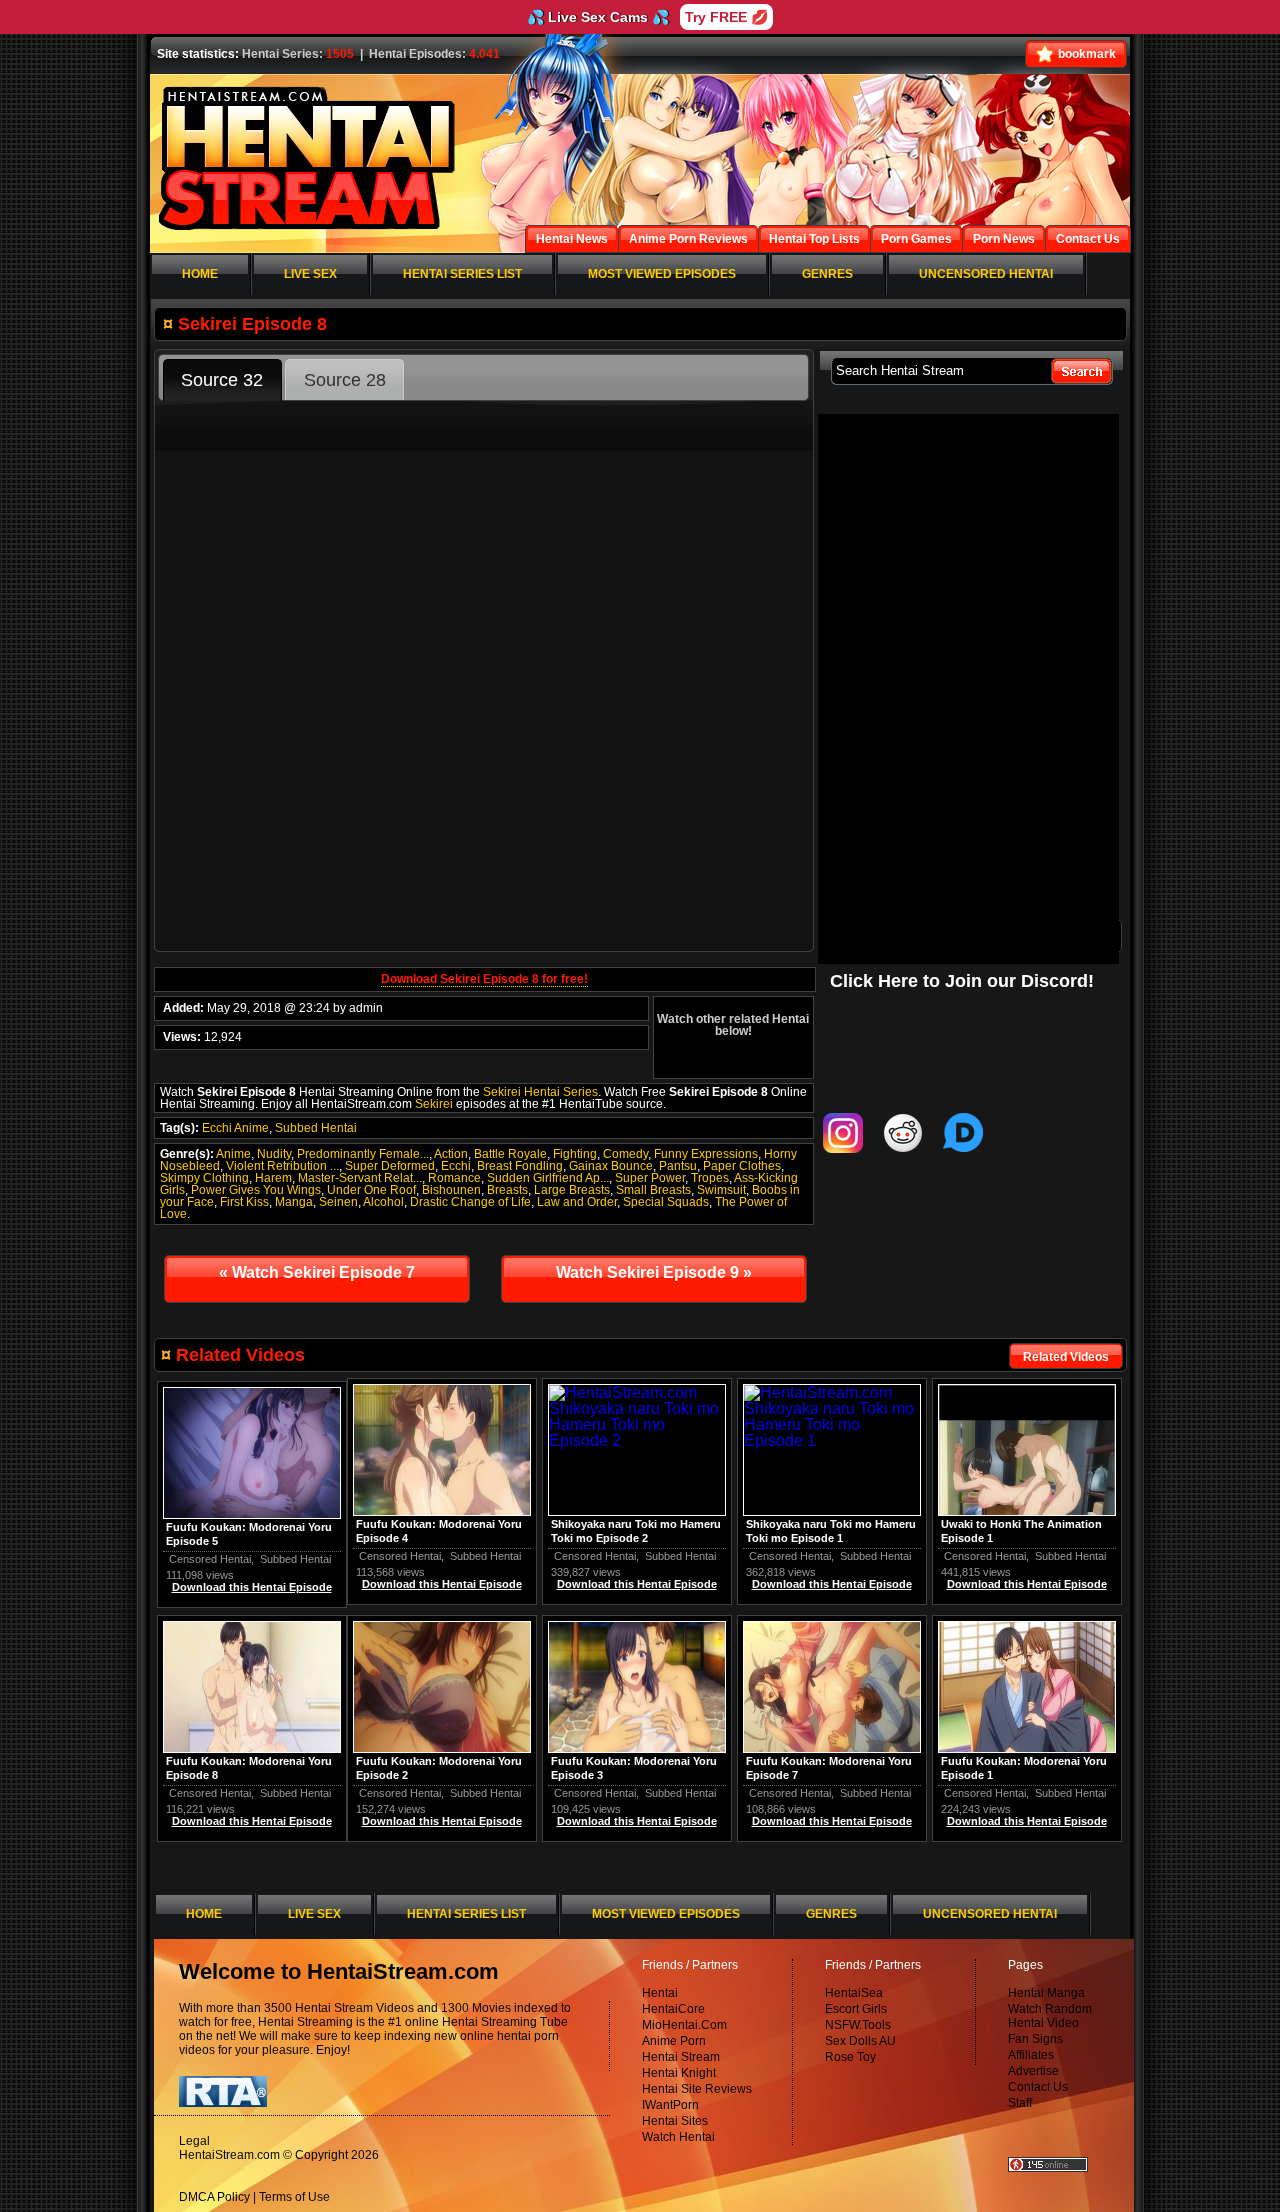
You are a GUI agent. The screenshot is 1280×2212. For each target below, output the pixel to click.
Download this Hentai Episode (1027, 1584)
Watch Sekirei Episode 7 (317, 1272)
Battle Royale (510, 1154)
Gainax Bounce (611, 1166)
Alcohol (383, 1202)
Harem (273, 1178)
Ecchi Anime (235, 1128)
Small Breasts (653, 1190)
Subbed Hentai (316, 1128)
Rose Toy (850, 2057)
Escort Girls (856, 2009)
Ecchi (456, 1166)
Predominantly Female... (363, 1154)
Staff (1020, 2103)
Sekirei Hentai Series (540, 1092)
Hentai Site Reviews (697, 2089)
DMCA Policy (214, 2197)
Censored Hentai (985, 1556)
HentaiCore (673, 2009)
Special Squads (666, 1202)
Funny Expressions (706, 1154)
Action (451, 1154)
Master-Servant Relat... (360, 1178)
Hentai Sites (675, 2121)
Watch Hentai (678, 2137)
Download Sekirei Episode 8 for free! (484, 979)
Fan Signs (1035, 2039)
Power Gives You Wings (256, 1190)
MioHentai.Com (684, 2025)
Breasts (507, 1190)
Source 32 (222, 380)
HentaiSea (854, 1993)
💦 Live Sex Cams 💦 (598, 17)
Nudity (274, 1154)
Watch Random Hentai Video (1050, 2016)
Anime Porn (674, 2041)
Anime (233, 1154)
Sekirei (434, 1104)
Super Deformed (390, 1166)
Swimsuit (721, 1190)
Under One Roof (371, 1190)
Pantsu (678, 1166)
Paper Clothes (742, 1166)
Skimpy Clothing (204, 1178)
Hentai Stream (681, 2057)
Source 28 (345, 380)
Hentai (660, 1993)
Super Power (650, 1178)
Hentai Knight (679, 2073)
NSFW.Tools (858, 2025)
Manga (294, 1202)
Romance (454, 1178)
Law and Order (577, 1202)
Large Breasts (572, 1190)
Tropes (710, 1178)
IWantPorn (670, 2105)
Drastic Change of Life (470, 1202)
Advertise (1033, 2071)
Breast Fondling (520, 1166)
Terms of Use (294, 2197)
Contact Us (1038, 2087)
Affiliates (1031, 2055)
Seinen (338, 1202)
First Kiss (244, 1202)
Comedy (625, 1154)
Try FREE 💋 (726, 17)
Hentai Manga (1046, 1993)
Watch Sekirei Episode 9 (654, 1272)
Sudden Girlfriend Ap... (548, 1178)
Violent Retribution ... (282, 1166)
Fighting (575, 1154)
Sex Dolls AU (860, 2041)
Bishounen (451, 1190)
